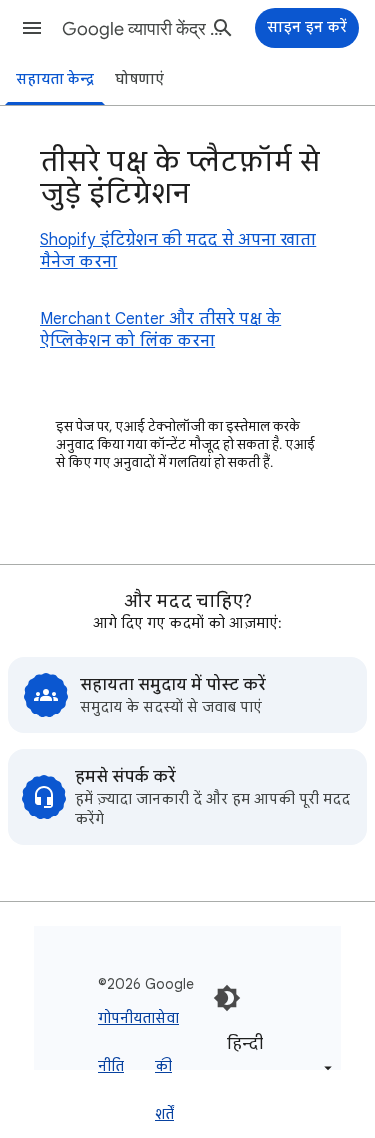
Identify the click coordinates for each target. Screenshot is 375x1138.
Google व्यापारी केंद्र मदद (143, 29)
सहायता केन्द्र (55, 79)
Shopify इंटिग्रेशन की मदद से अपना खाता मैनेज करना (178, 251)
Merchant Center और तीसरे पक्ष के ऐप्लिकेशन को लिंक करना (160, 330)
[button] (32, 28)
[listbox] (276, 1054)
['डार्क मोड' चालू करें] (227, 998)
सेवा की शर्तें (167, 1066)
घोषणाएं (139, 79)
